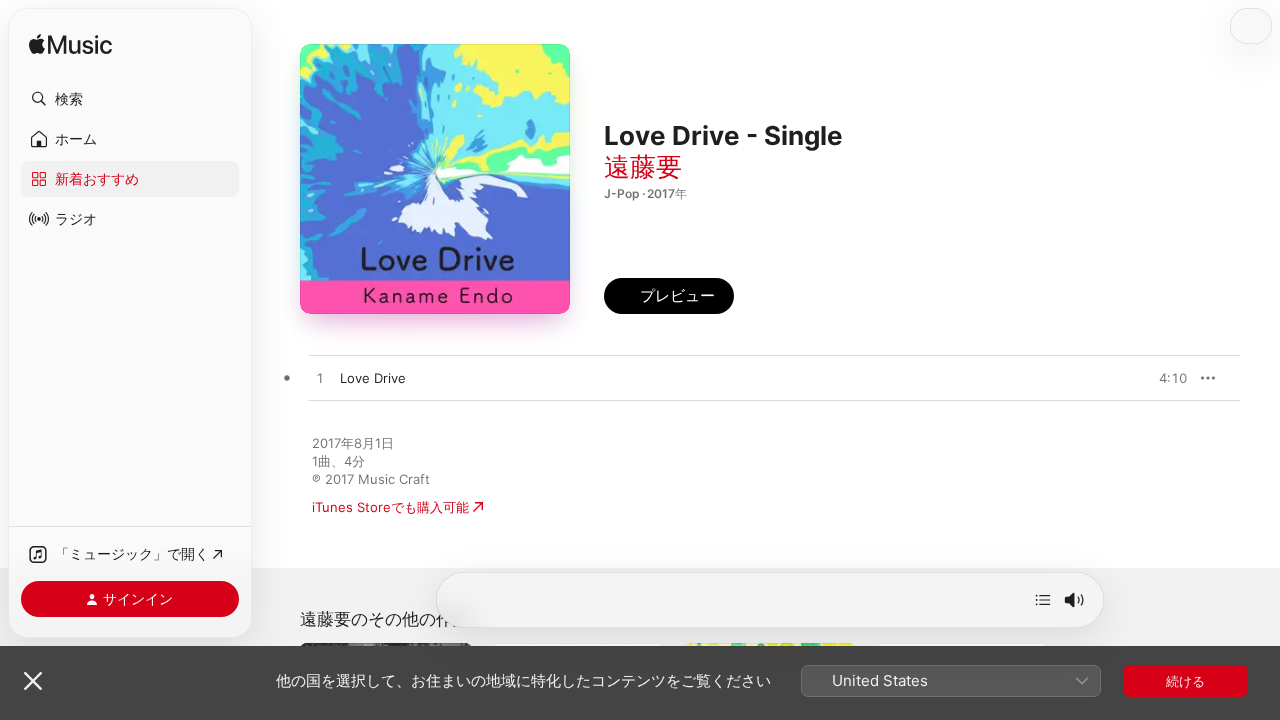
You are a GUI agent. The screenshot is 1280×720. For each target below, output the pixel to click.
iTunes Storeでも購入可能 (390, 507)
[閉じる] (33, 681)
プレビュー (1162, 378)
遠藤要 (643, 166)
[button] (130, 99)
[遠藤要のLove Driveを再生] (320, 379)
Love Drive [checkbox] (373, 378)
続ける (1185, 681)
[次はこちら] (1043, 600)
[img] (70, 45)
